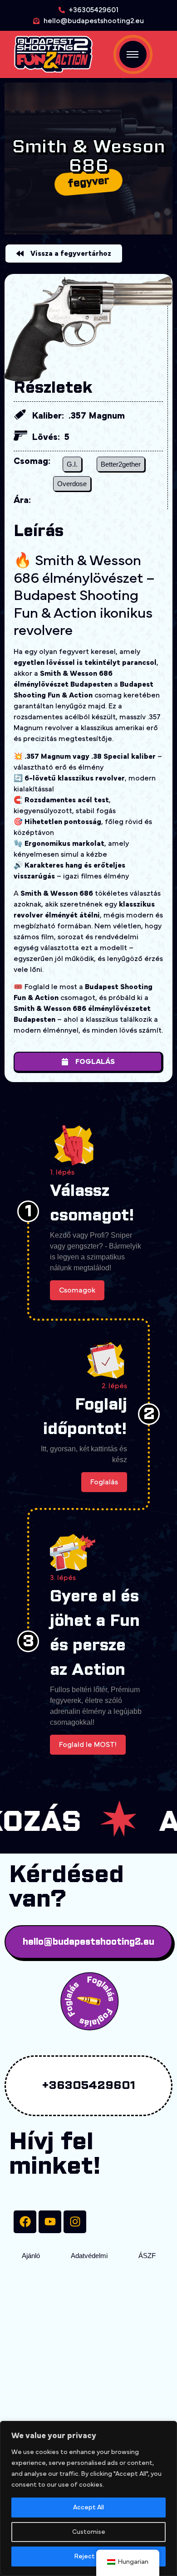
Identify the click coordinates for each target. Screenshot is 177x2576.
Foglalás (104, 1482)
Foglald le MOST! (88, 1745)
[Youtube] (50, 2222)
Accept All (88, 2508)
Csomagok (77, 1290)
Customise (89, 2532)
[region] (88, 2498)
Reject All (89, 2556)
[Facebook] (25, 2222)
